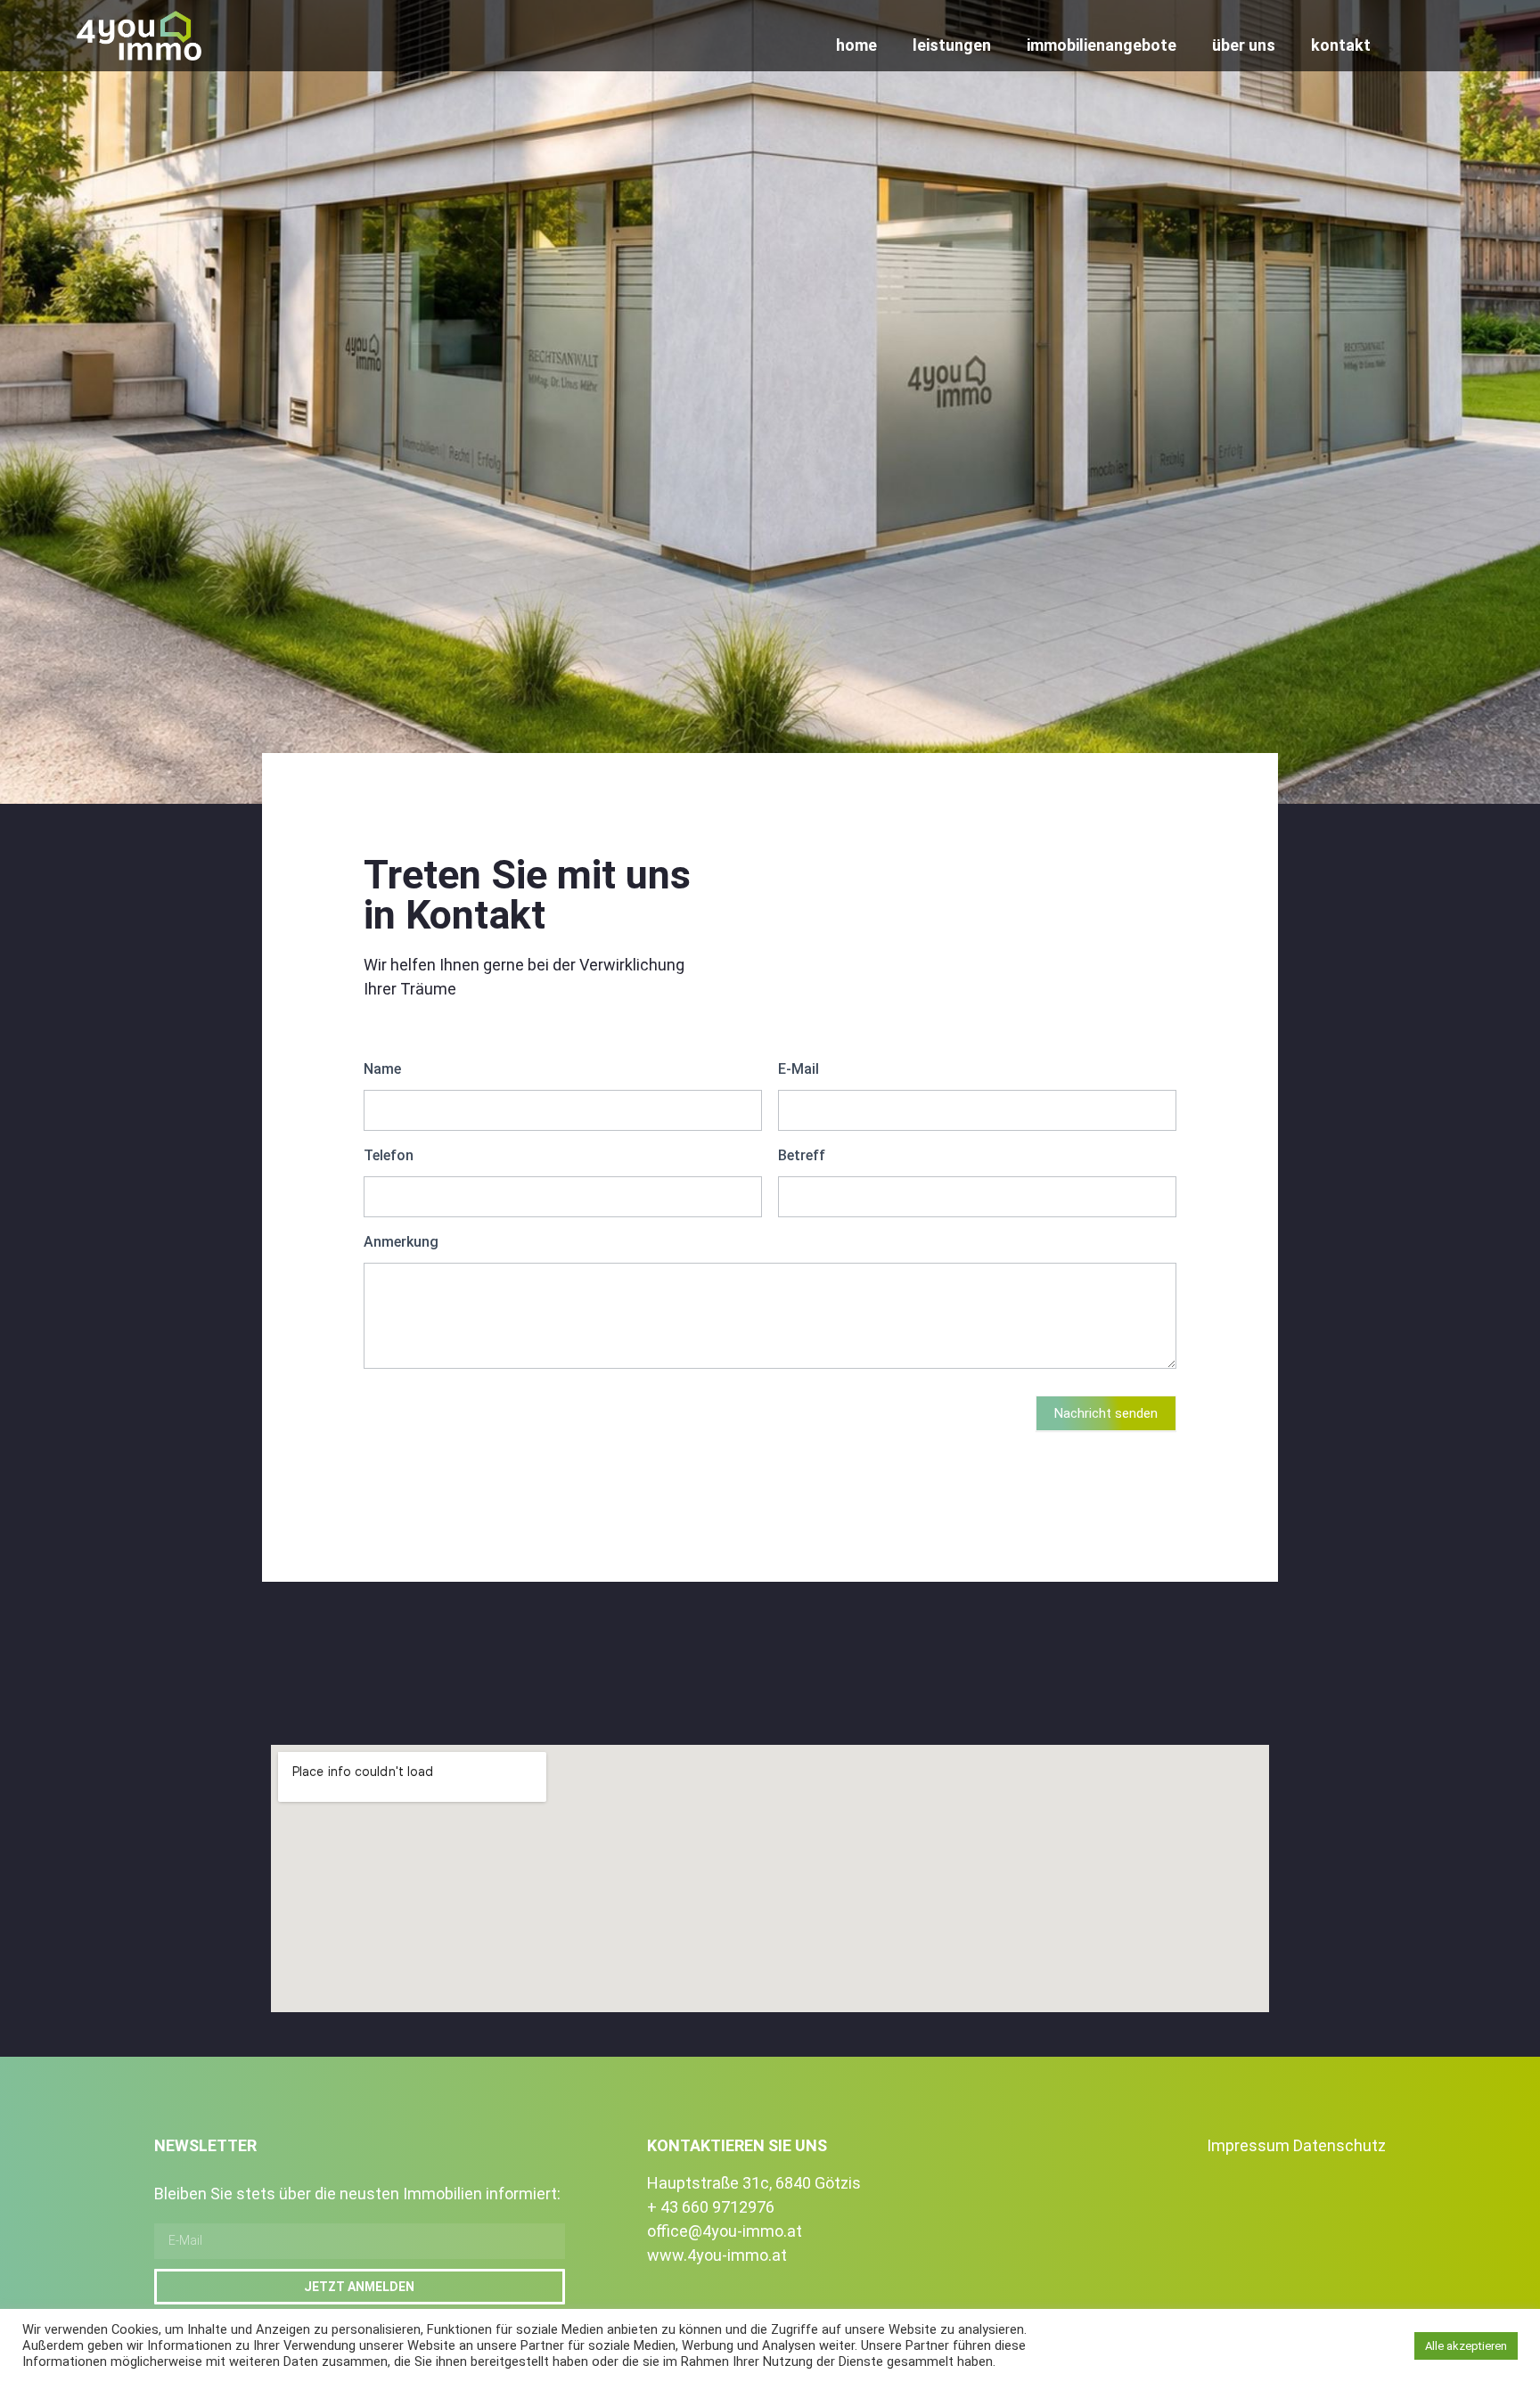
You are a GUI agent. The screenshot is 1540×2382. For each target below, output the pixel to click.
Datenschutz (1339, 2145)
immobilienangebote (1102, 45)
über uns (1244, 45)
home (856, 45)
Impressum (1248, 2145)
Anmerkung (401, 1243)
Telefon (389, 1156)
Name (382, 1070)
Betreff (802, 1156)
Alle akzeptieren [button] (1466, 2346)
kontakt (1341, 45)
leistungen (952, 45)
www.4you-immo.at (717, 2255)
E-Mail (799, 1070)
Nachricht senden (1106, 1413)
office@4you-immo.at (725, 2231)
